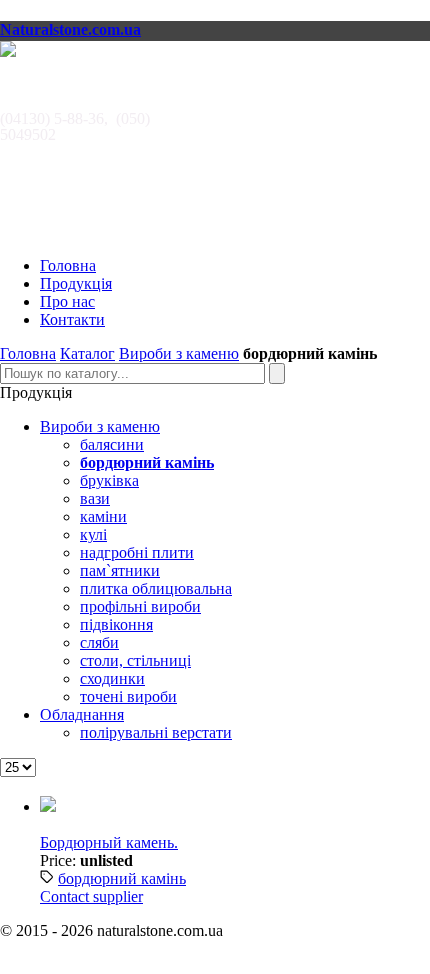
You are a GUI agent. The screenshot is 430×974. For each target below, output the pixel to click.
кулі (93, 534)
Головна (68, 265)
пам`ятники (120, 570)
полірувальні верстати (156, 732)
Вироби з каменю (179, 353)
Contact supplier (91, 896)
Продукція (76, 283)
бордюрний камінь (122, 878)
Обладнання (82, 714)
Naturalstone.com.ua (70, 29)
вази (95, 498)
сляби (99, 642)
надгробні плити (137, 552)
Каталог (87, 353)
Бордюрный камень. (109, 842)
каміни (103, 516)
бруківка (109, 480)
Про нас (67, 301)
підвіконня (116, 624)
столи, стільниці (135, 660)
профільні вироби (140, 606)
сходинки (112, 678)
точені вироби (128, 696)
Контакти (72, 319)
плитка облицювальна (156, 588)
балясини (112, 444)
